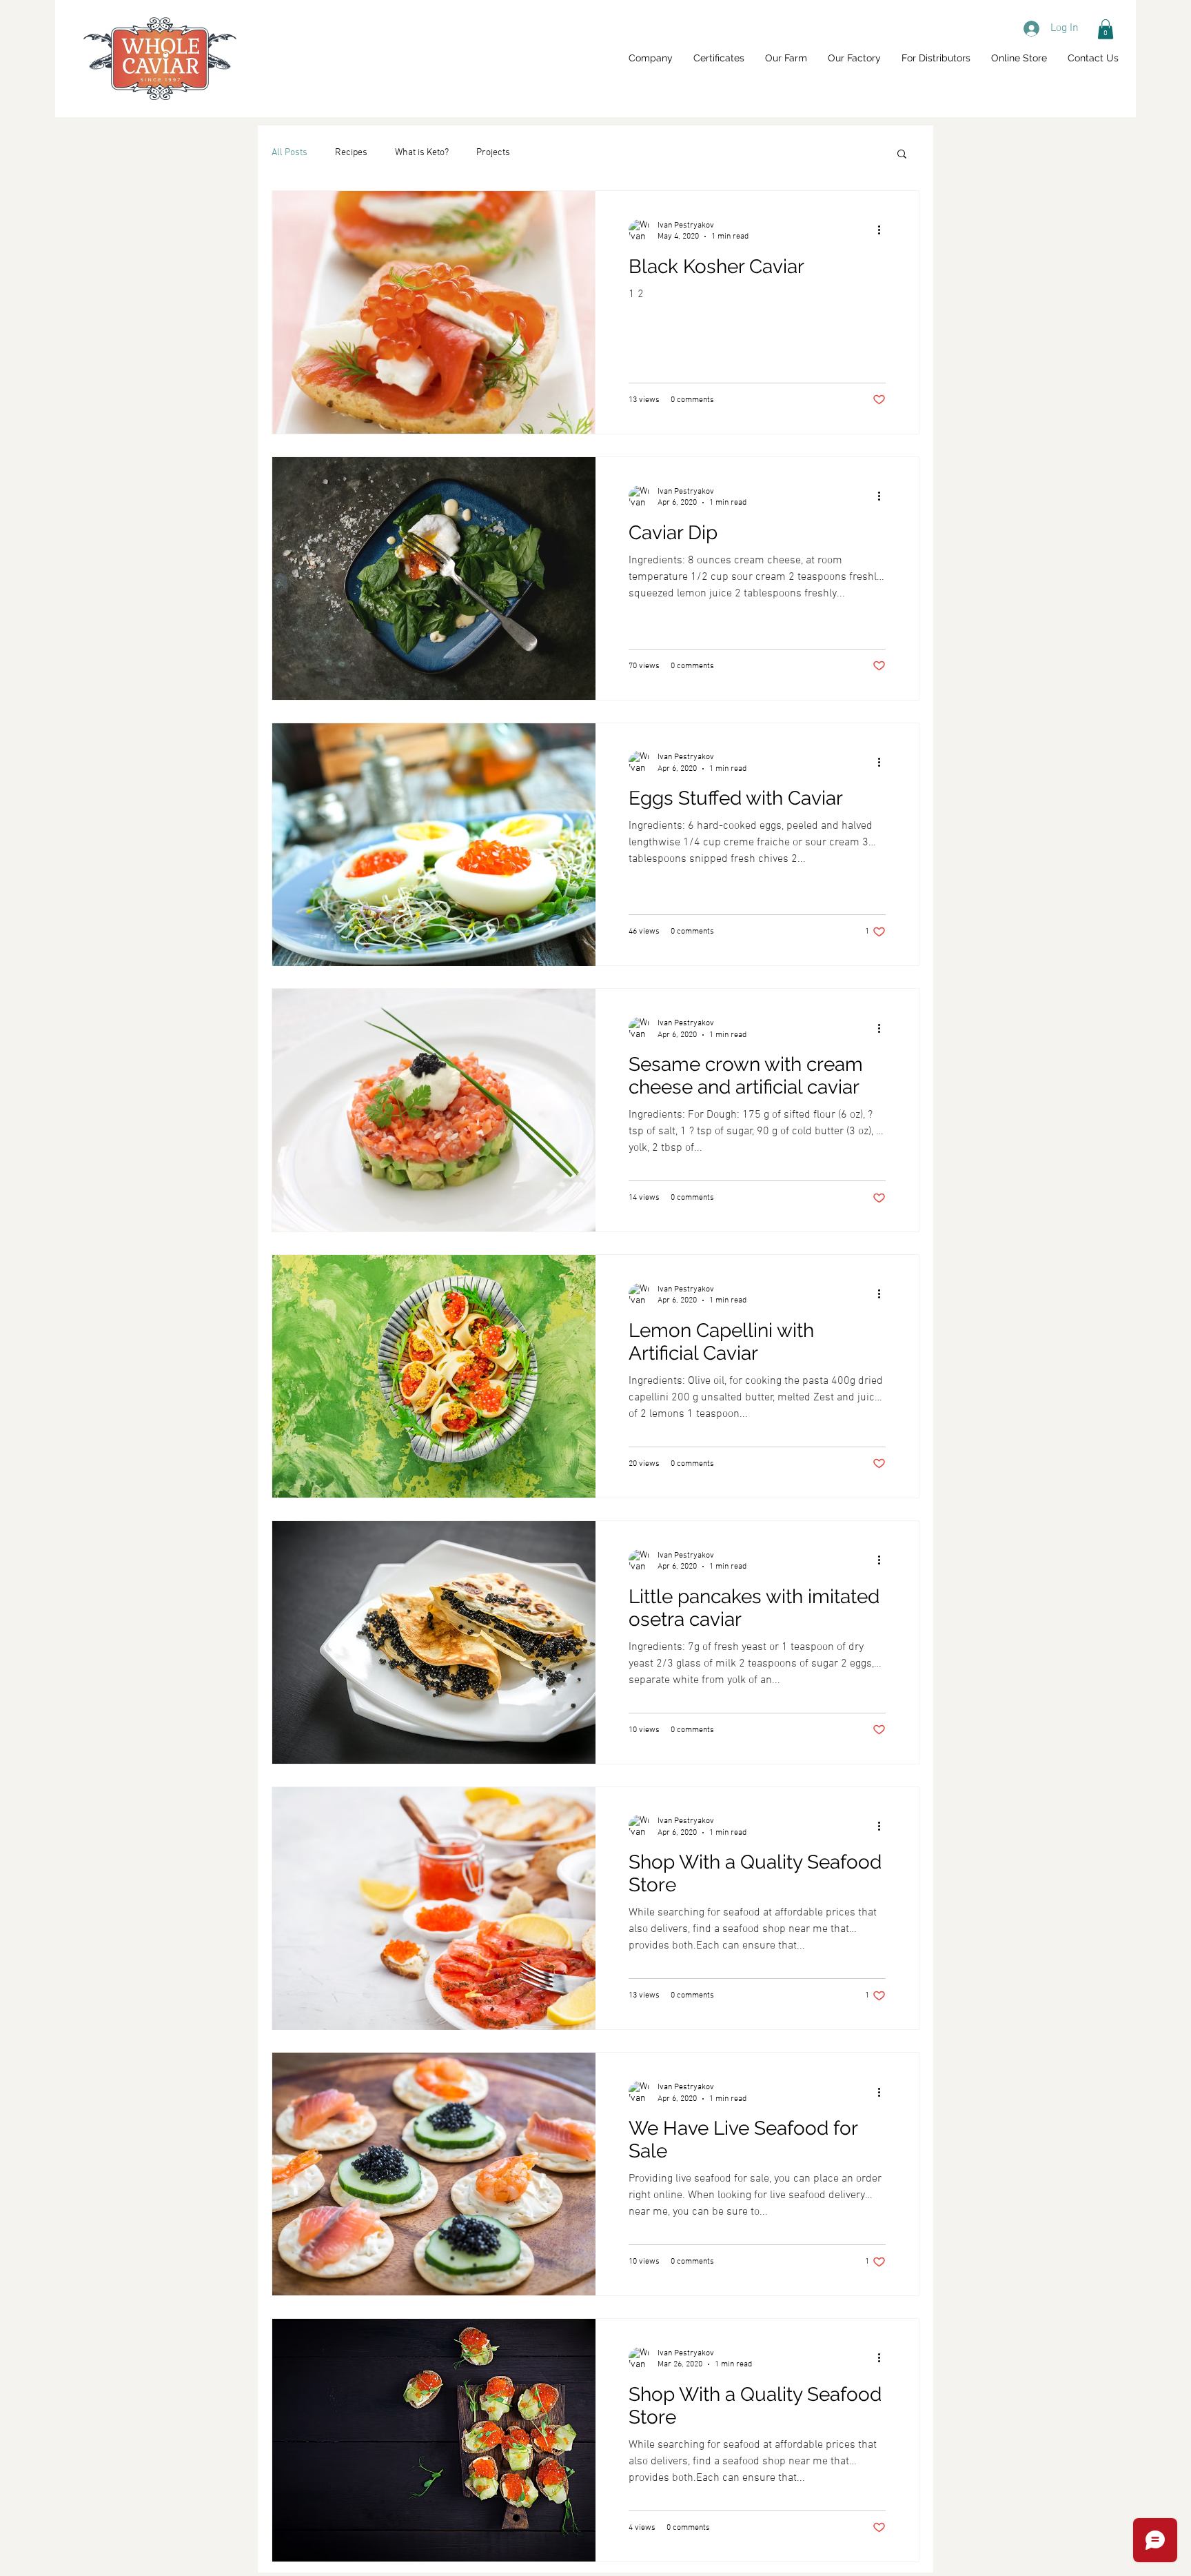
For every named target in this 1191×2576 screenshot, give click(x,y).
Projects (493, 153)
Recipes (351, 153)
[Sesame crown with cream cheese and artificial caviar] (434, 1110)
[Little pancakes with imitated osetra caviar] (434, 1642)
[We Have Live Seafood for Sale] (434, 2174)
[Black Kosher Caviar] (434, 312)
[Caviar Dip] (434, 578)
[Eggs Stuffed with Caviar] (434, 845)
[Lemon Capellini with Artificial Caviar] (434, 1376)
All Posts (289, 153)
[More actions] (884, 230)
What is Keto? (422, 153)
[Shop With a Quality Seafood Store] (434, 1909)
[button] (1106, 29)
